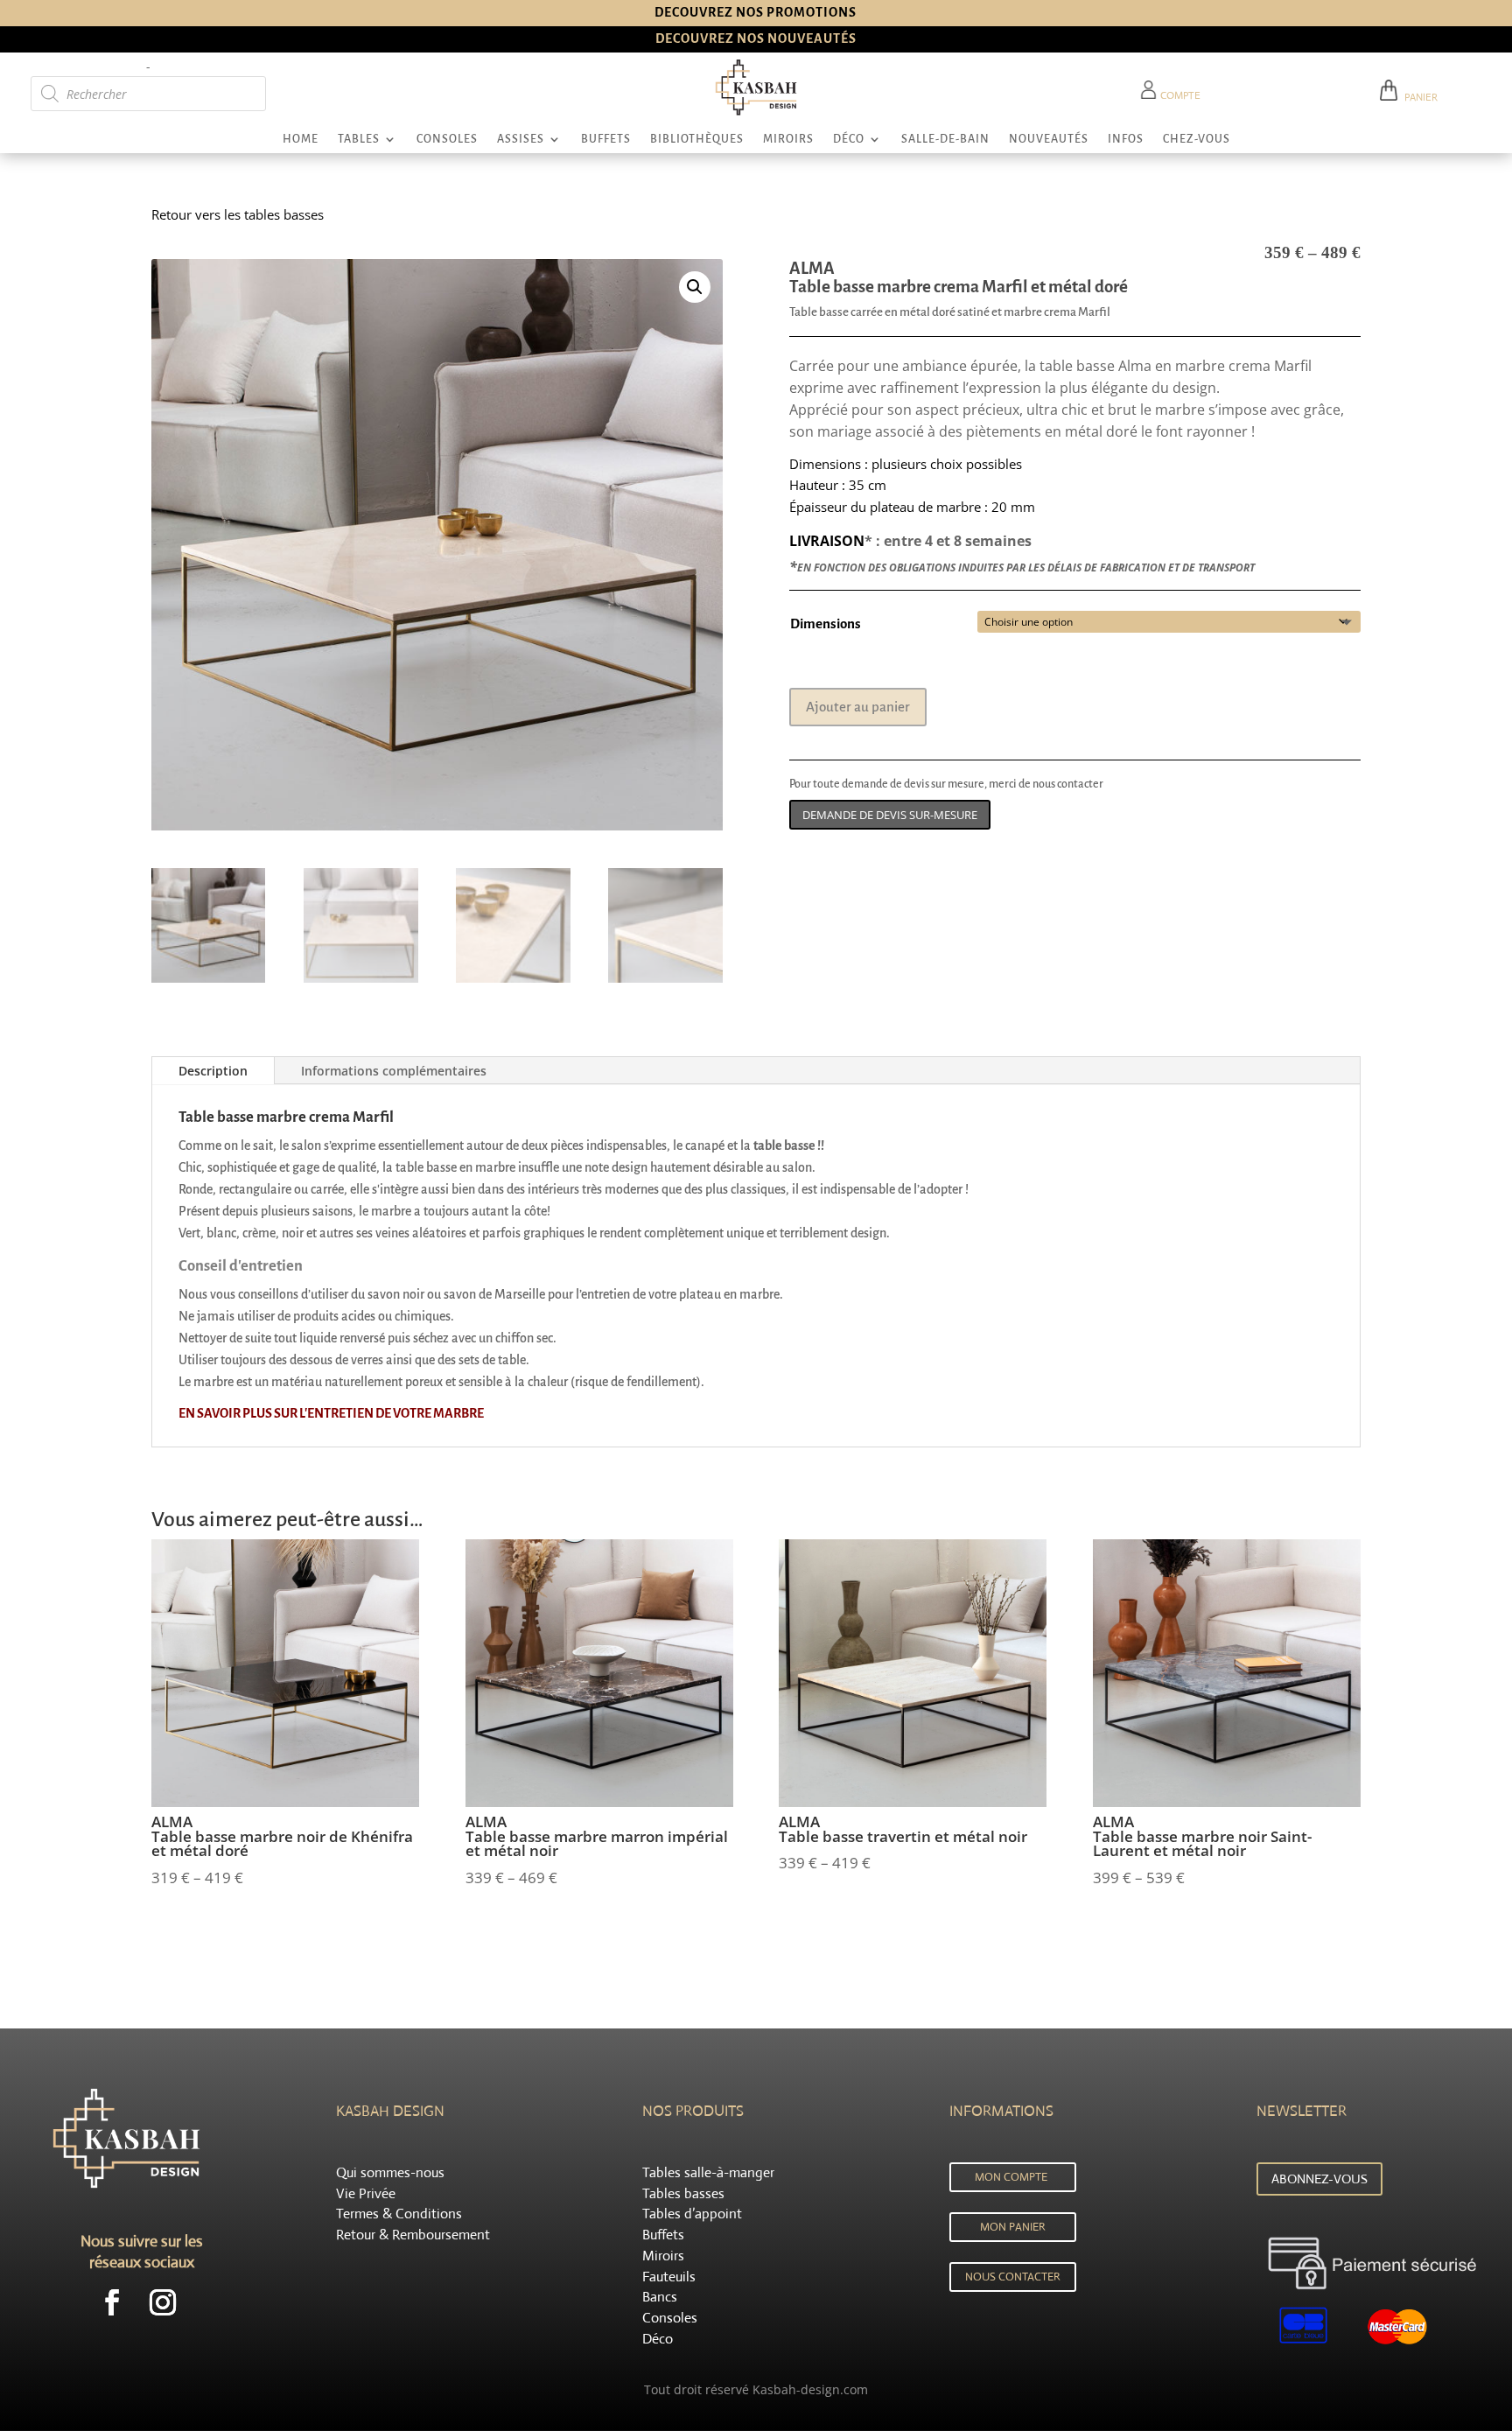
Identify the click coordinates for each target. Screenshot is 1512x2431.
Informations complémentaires (394, 1071)
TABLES (359, 139)
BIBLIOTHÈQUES (697, 139)
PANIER (1418, 97)
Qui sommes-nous (390, 2172)
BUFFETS (606, 139)
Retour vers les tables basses (238, 214)
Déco (658, 2339)
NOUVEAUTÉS (1049, 139)
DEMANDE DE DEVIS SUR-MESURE (890, 815)
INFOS (1126, 139)
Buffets (663, 2235)
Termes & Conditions (399, 2214)
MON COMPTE (1011, 2177)
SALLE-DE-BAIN (945, 139)
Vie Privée (366, 2193)
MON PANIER (1013, 2227)
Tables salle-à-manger (708, 2172)
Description (213, 1071)
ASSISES (521, 139)
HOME (301, 139)
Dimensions (826, 624)
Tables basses (683, 2193)
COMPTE (1179, 95)
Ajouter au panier (858, 707)
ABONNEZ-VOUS (1319, 2179)
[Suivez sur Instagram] (163, 2302)
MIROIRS (788, 139)
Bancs (660, 2297)
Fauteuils (669, 2277)
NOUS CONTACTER (1013, 2277)
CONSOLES (447, 139)
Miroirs (663, 2256)
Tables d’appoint (692, 2214)
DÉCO (849, 139)
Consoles (670, 2318)
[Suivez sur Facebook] (112, 2302)
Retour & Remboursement (413, 2235)
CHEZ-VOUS (1197, 139)
